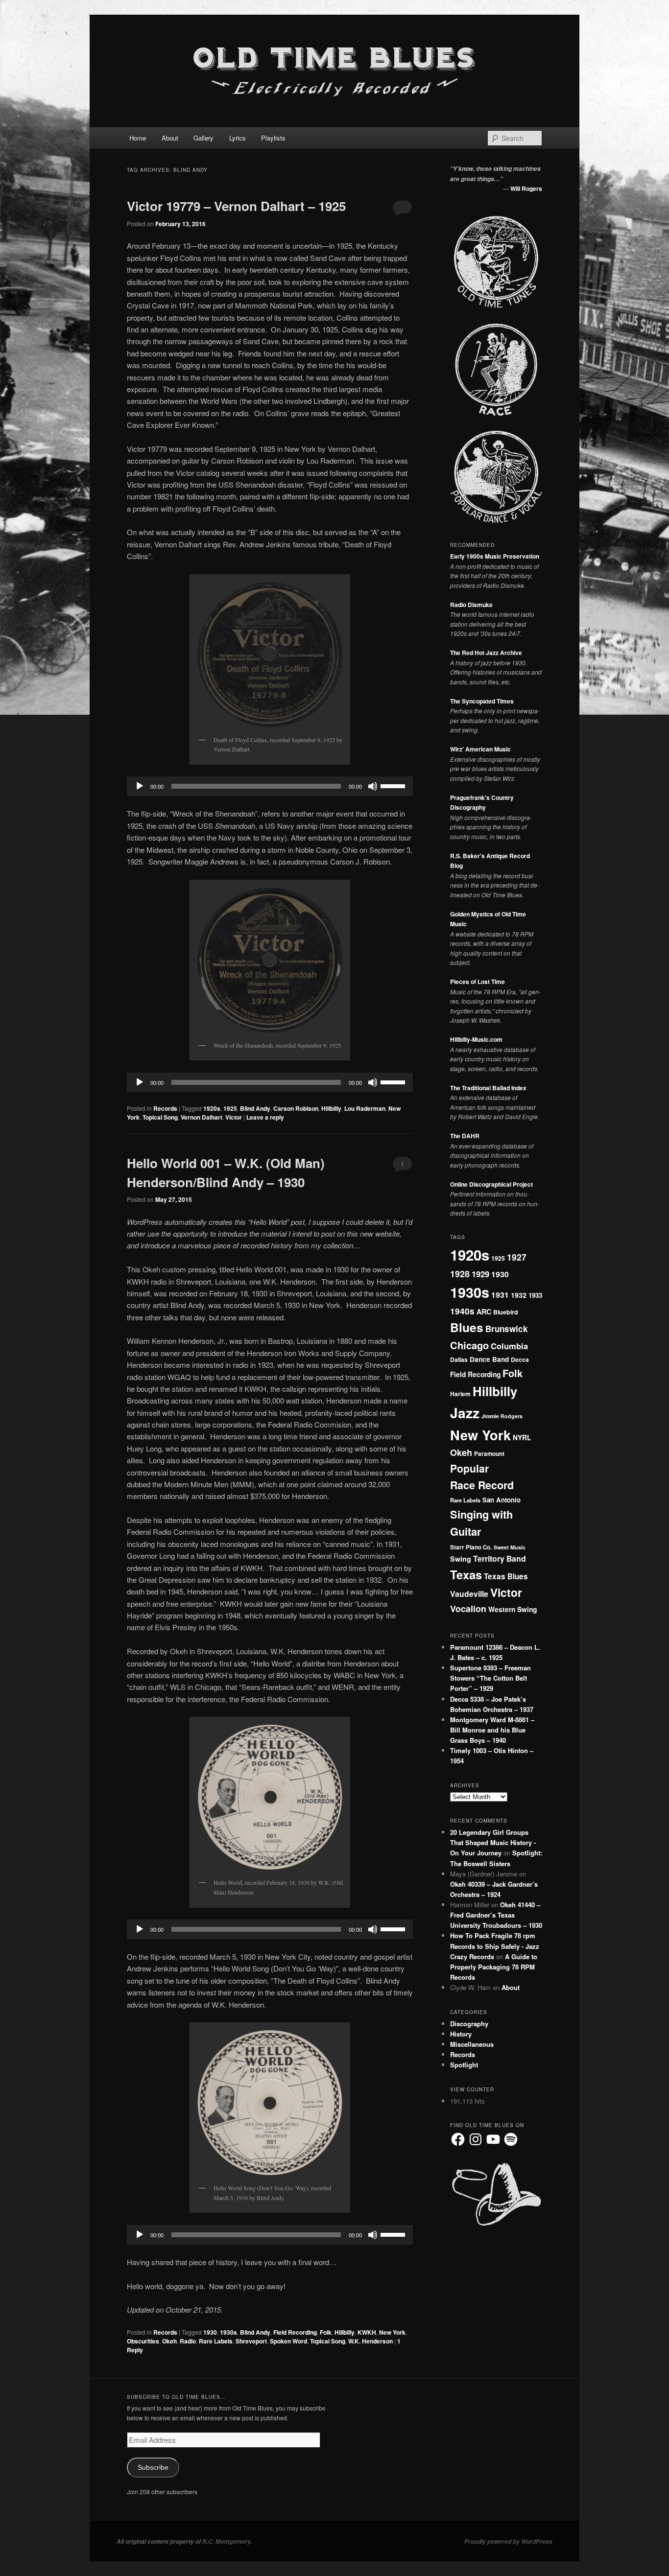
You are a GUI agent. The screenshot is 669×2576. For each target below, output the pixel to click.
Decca (520, 1359)
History (461, 2034)
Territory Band (500, 1558)
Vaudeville (469, 1594)
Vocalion (468, 1609)
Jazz (465, 1413)
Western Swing (513, 1609)
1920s (212, 1108)
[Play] (140, 786)
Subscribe (153, 2468)
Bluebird (506, 1312)
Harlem (460, 1394)
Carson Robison (296, 1108)
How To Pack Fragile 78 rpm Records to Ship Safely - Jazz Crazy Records (495, 1946)
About (170, 138)
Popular (469, 1468)
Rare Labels (216, 2341)
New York (392, 2332)
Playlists (273, 138)
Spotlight (464, 2065)
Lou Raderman (365, 1108)
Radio (188, 2341)
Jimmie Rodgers (502, 1416)
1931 (500, 1295)
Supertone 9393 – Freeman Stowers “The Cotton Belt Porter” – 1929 (490, 1678)
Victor (234, 1117)
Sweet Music (510, 1547)
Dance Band (489, 1359)
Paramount (489, 1454)
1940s (462, 1311)
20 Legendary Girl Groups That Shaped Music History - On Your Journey (493, 1842)
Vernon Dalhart (202, 1117)
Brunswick (507, 1329)
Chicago (469, 1345)
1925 (230, 1108)
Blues (467, 1327)
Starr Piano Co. (471, 1547)
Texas (466, 1574)
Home (138, 138)
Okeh (169, 2341)
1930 (210, 2332)
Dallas (459, 1359)
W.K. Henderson (370, 2341)
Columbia (509, 1346)
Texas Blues (506, 1576)
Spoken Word (288, 2341)
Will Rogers (526, 188)
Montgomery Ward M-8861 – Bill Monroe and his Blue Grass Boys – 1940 (492, 1730)
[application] (270, 786)
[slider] (394, 785)
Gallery (203, 138)
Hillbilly (331, 1108)
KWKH (367, 2332)
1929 (480, 1274)
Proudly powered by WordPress (508, 2541)
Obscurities (143, 2341)
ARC (484, 1311)
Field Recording (295, 2332)
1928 (460, 1274)
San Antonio (502, 1500)
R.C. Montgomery (226, 2541)
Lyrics (238, 138)
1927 (517, 1257)
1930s (228, 2332)
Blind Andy (255, 1108)
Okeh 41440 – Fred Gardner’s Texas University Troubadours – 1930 (496, 1915)
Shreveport (251, 2341)
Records (165, 1108)
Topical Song (160, 1117)
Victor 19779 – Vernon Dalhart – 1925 (236, 206)
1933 (535, 1295)
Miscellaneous (472, 2044)
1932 (519, 1295)
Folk (326, 2332)
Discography (469, 2024)
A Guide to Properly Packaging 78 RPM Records (494, 1967)
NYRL (522, 1437)
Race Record (482, 1485)
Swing (461, 1559)
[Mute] (373, 786)
